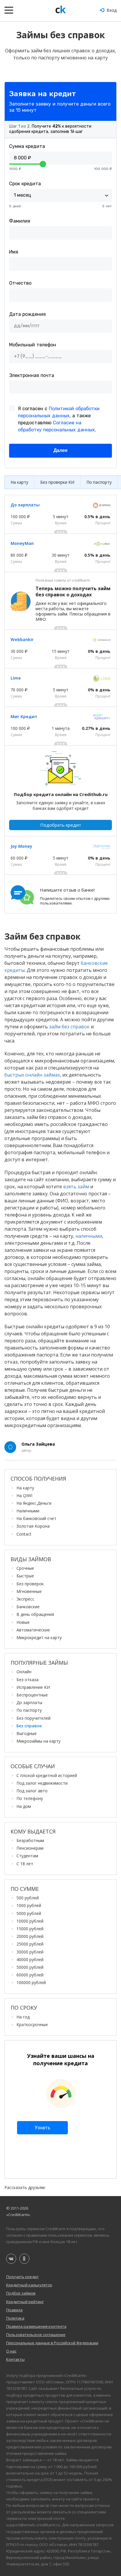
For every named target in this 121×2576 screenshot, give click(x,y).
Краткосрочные (32, 2024)
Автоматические (33, 1630)
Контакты (15, 2359)
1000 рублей (29, 1905)
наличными (89, 1236)
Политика (15, 2318)
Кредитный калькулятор (29, 2285)
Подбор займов (21, 2293)
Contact (24, 1534)
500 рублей (28, 1898)
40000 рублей (30, 1959)
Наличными (28, 1511)
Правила (14, 2310)
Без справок (29, 1726)
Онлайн (24, 1672)
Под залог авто (32, 1791)
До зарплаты (29, 1702)
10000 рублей (30, 1921)
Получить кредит (22, 2277)
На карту (19, 482)
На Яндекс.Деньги (34, 1503)
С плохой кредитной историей (47, 1775)
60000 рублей (30, 1975)
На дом (24, 1806)
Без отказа (27, 1680)
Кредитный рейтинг (25, 2302)
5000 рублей (29, 1913)
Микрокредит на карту (39, 1637)
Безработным (30, 1840)
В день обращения (35, 1614)
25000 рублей (30, 1944)
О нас (11, 2351)
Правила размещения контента (36, 2326)
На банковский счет (36, 1518)
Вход (111, 10)
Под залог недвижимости (42, 1783)
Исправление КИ (33, 1687)
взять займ (76, 1187)
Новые (23, 1622)
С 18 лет (25, 1864)
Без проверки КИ (57, 482)
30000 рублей (30, 1952)
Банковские (28, 1607)
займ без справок (69, 1027)
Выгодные (27, 1733)
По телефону (30, 1798)
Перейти (14, 878)
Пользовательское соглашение (36, 2335)
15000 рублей (30, 1929)
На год (23, 2017)
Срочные (25, 1568)
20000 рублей (30, 1936)
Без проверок (30, 1584)
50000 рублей (30, 1967)
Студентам (27, 1856)
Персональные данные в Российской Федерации (52, 2343)
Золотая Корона (33, 1526)
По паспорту (99, 482)
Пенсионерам (30, 1848)
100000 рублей (31, 1982)
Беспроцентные (32, 1695)
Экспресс (25, 1599)
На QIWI (24, 1495)
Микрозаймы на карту (38, 1741)
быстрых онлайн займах (32, 1075)
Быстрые (25, 1576)
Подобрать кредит (61, 825)
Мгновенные (29, 1591)
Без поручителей (33, 1718)
